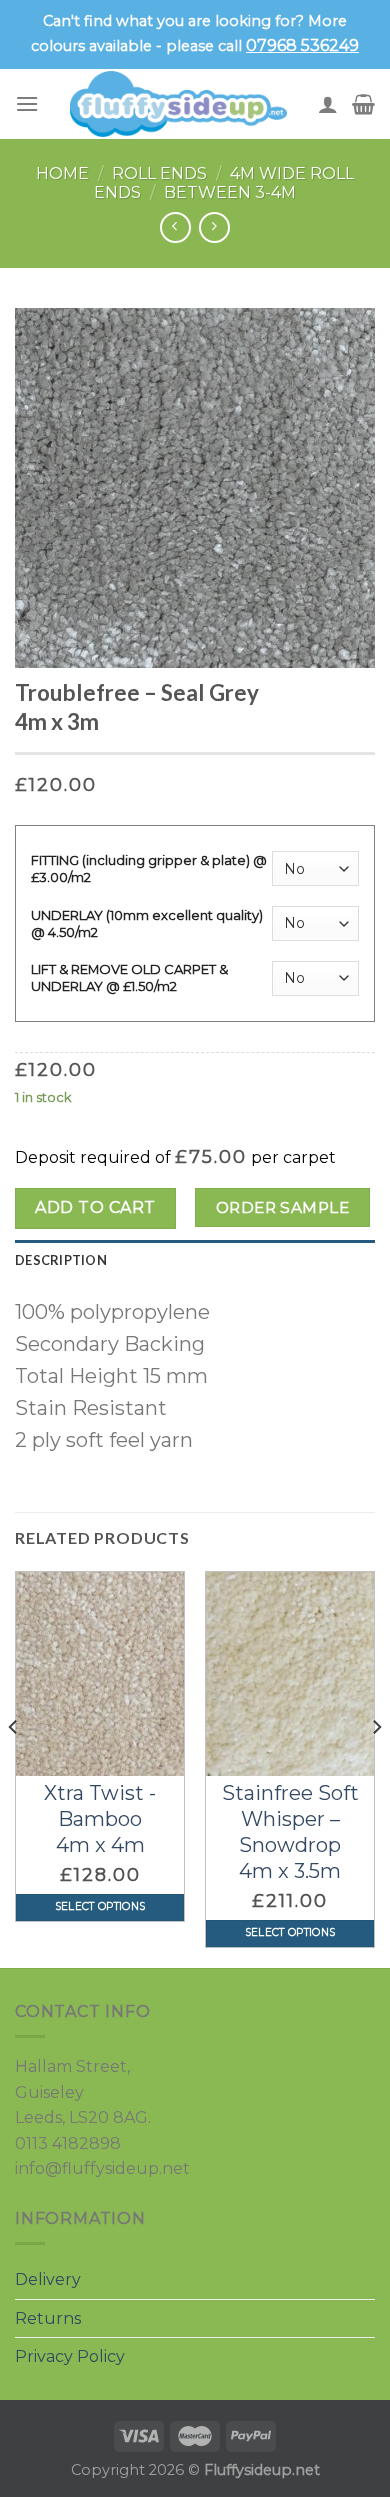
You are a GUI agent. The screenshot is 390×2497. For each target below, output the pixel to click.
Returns (48, 2318)
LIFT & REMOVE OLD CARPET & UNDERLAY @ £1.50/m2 (129, 977)
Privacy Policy (70, 2356)
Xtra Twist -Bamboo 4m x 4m (100, 1819)
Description (61, 1260)
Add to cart (95, 1207)
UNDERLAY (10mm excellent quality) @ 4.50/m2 (147, 923)
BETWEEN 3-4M (230, 192)
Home (62, 173)
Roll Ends (159, 173)
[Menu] (27, 103)
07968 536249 (302, 45)
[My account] (328, 104)
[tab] (195, 1260)
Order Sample (283, 1207)
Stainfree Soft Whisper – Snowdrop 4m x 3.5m (290, 1832)
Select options (100, 1906)
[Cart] (363, 104)
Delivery (48, 2279)
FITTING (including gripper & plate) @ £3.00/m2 (149, 868)
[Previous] (14, 1767)
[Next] (376, 1767)
